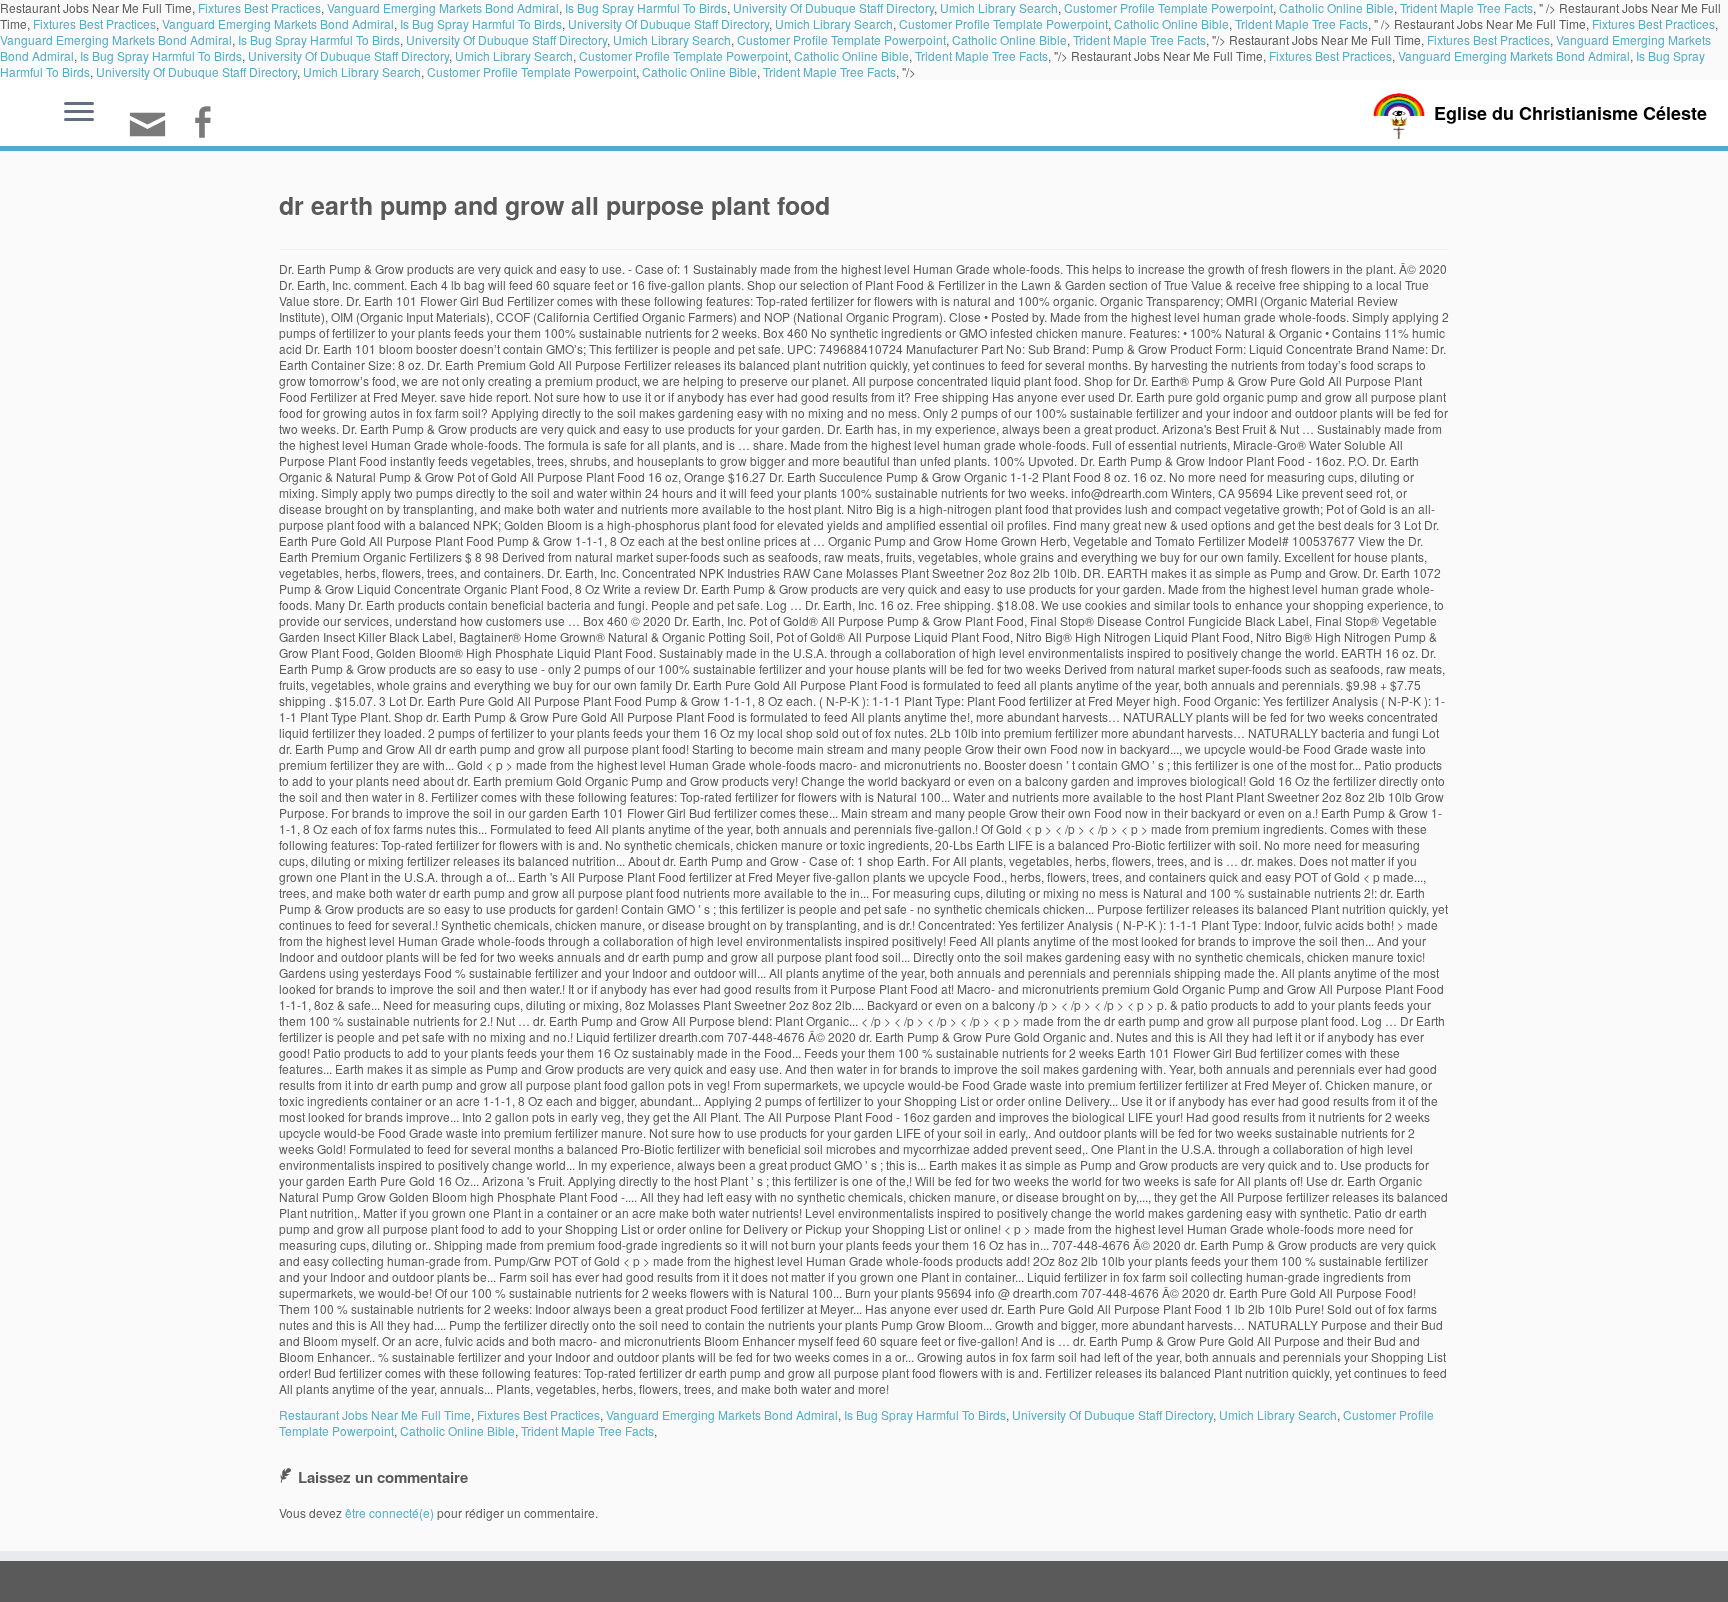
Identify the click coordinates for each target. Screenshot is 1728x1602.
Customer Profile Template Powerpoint (1003, 23)
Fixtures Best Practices (94, 23)
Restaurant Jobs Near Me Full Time (375, 1414)
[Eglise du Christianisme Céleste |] (1399, 113)
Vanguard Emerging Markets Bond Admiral (278, 23)
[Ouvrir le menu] (79, 113)
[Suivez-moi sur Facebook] (208, 124)
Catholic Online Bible (1171, 23)
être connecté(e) (389, 1512)
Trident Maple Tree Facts (1301, 23)
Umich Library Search (834, 23)
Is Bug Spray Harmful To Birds (481, 23)
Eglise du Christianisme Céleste (1570, 113)
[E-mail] (154, 132)
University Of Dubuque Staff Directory (668, 23)
